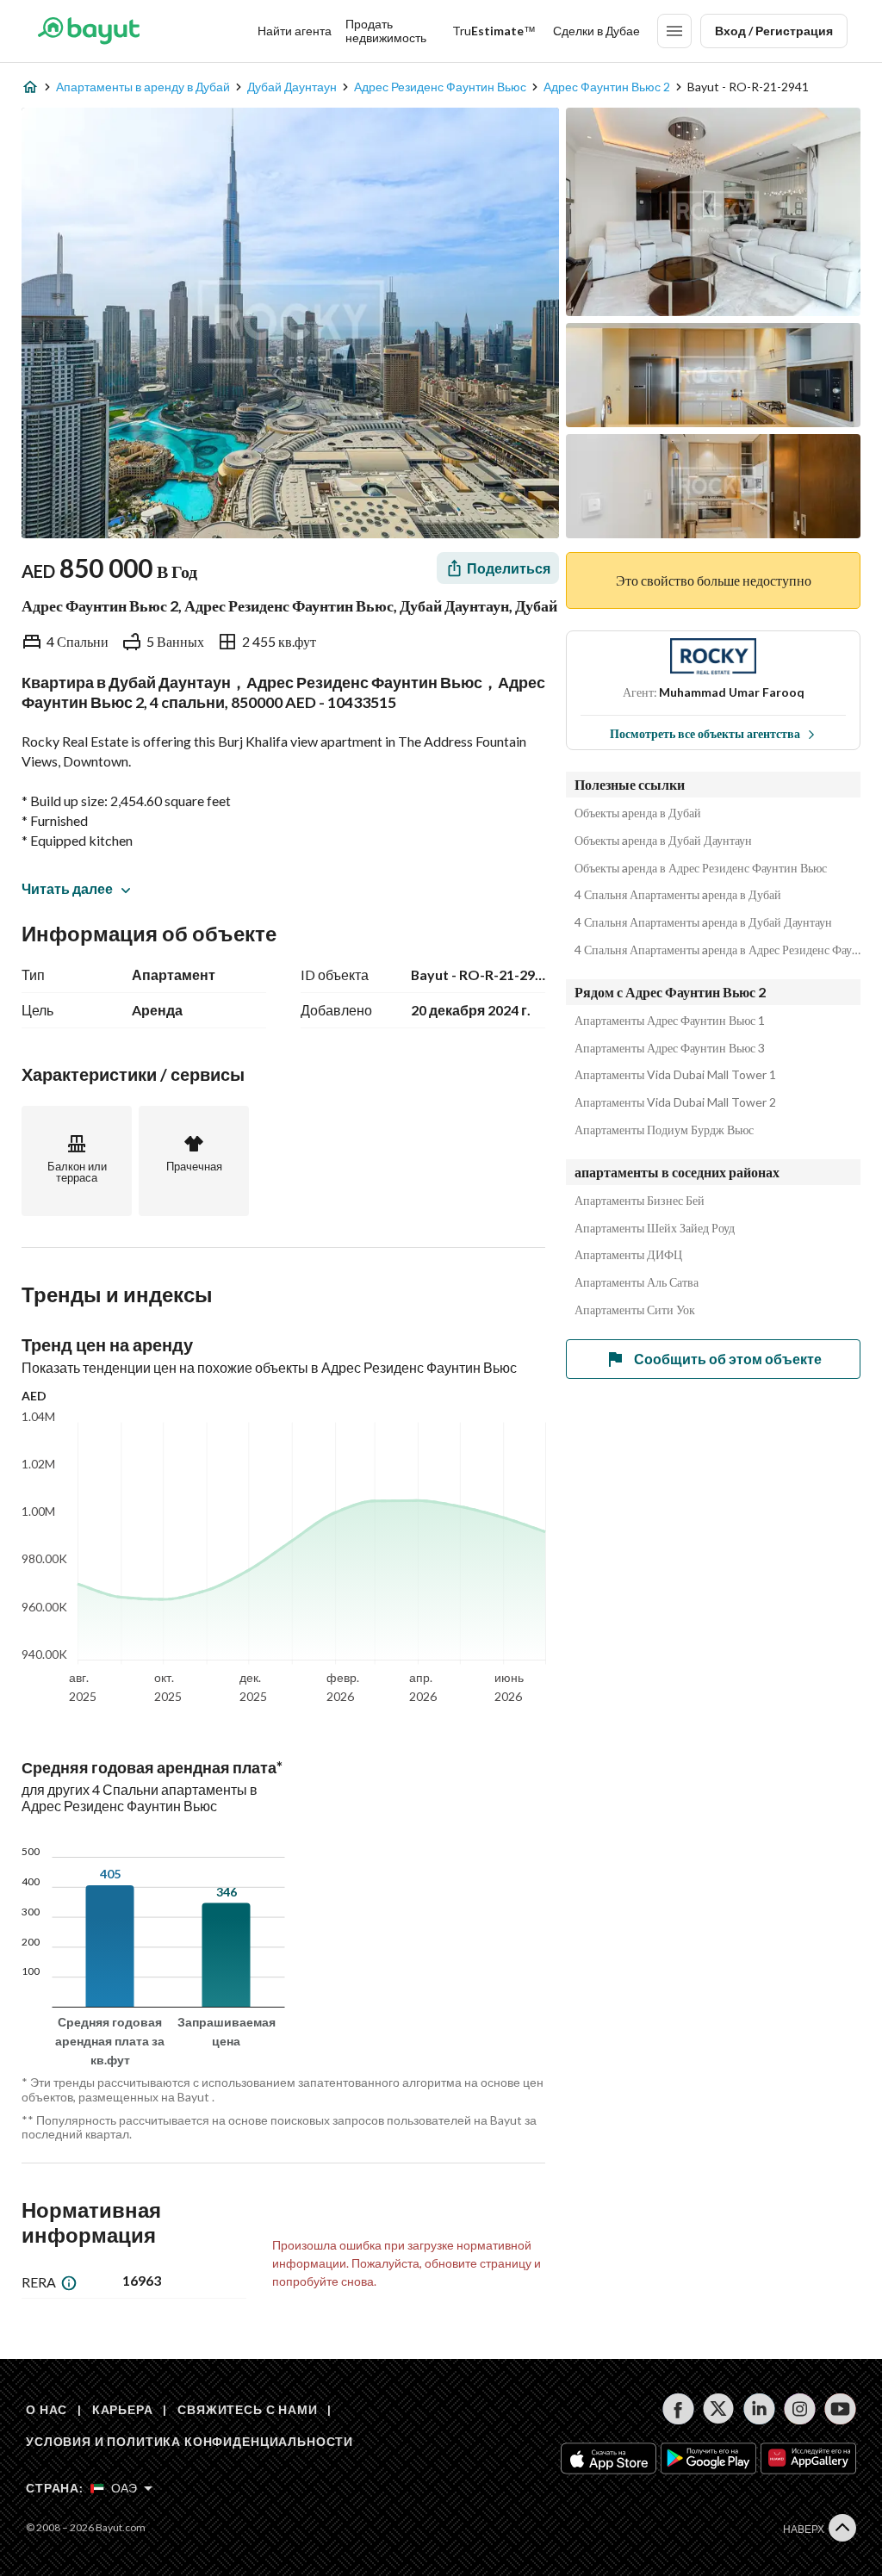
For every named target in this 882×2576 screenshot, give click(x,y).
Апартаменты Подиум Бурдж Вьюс (664, 1130)
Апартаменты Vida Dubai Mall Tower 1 (675, 1075)
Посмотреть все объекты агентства (705, 733)
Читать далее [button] (67, 888)
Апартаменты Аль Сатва (637, 1282)
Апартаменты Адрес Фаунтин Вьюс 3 (670, 1048)
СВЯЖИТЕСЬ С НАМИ (247, 2409)
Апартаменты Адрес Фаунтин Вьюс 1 (670, 1021)
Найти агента (295, 31)
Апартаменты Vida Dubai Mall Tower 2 (675, 1102)
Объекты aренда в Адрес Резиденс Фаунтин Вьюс (701, 868)
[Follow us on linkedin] (759, 2409)
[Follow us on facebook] (678, 2409)
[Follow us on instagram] (800, 2409)
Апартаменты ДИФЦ (628, 1255)
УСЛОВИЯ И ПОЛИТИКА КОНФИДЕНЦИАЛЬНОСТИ (189, 2441)
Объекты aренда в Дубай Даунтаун (663, 841)
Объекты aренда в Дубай (638, 813)
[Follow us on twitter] (719, 2409)
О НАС (47, 2409)
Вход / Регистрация (774, 31)
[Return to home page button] (88, 31)
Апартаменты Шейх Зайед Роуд (655, 1228)
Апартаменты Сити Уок (635, 1310)
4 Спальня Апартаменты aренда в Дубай (678, 895)
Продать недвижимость (386, 31)
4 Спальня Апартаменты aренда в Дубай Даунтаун (703, 922)
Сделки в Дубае (596, 31)
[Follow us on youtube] (840, 2409)
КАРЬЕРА (123, 2409)
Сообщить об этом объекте (728, 1359)
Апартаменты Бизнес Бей (640, 1201)
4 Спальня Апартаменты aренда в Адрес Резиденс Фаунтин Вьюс (717, 950)
